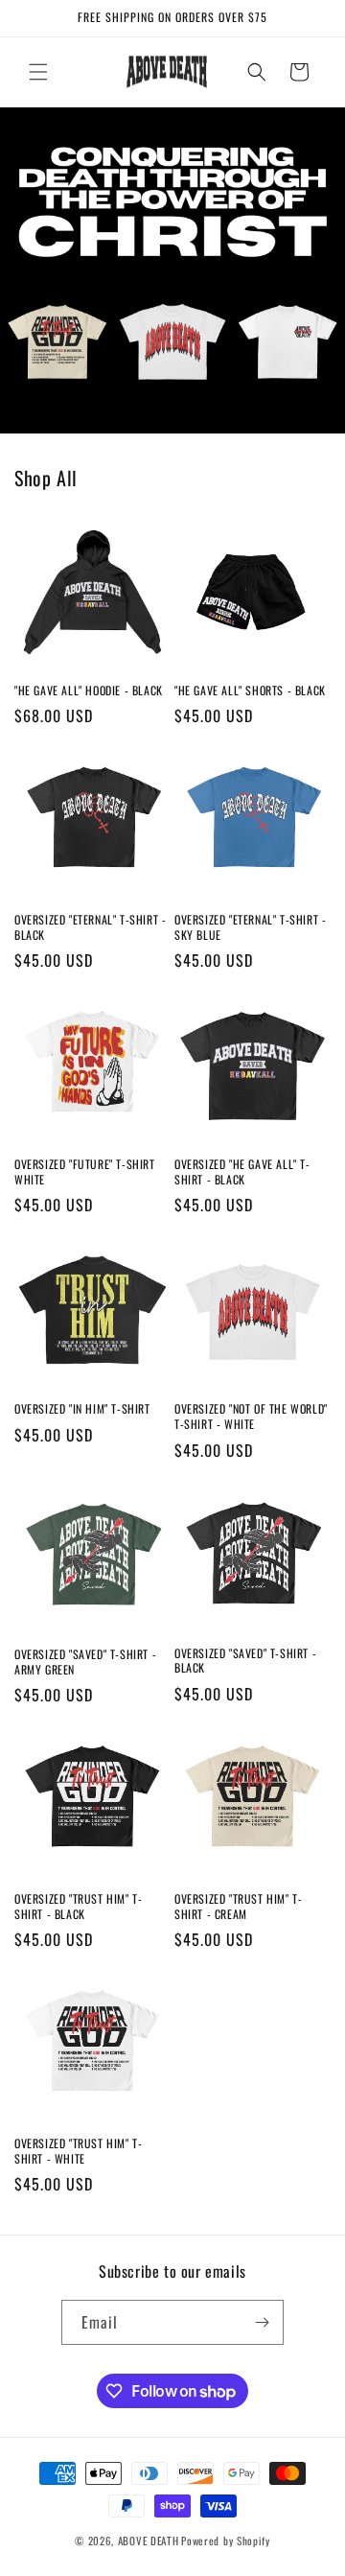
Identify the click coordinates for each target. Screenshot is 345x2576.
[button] (38, 72)
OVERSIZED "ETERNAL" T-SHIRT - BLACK (90, 927)
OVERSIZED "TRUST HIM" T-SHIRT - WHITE (78, 2151)
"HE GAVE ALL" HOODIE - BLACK (89, 691)
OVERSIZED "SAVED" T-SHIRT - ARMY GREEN (85, 1662)
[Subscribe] (262, 2322)
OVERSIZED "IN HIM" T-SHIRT (82, 1409)
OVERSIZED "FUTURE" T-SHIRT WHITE (85, 1171)
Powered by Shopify (226, 2541)
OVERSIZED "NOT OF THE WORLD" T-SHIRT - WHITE (251, 1416)
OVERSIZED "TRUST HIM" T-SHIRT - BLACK (78, 1906)
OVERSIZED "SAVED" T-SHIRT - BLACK (245, 1661)
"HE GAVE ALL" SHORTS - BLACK (250, 691)
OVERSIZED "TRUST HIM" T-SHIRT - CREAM (238, 1906)
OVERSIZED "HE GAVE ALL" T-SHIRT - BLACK (242, 1171)
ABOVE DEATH (149, 2541)
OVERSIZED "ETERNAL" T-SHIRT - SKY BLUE (250, 927)
